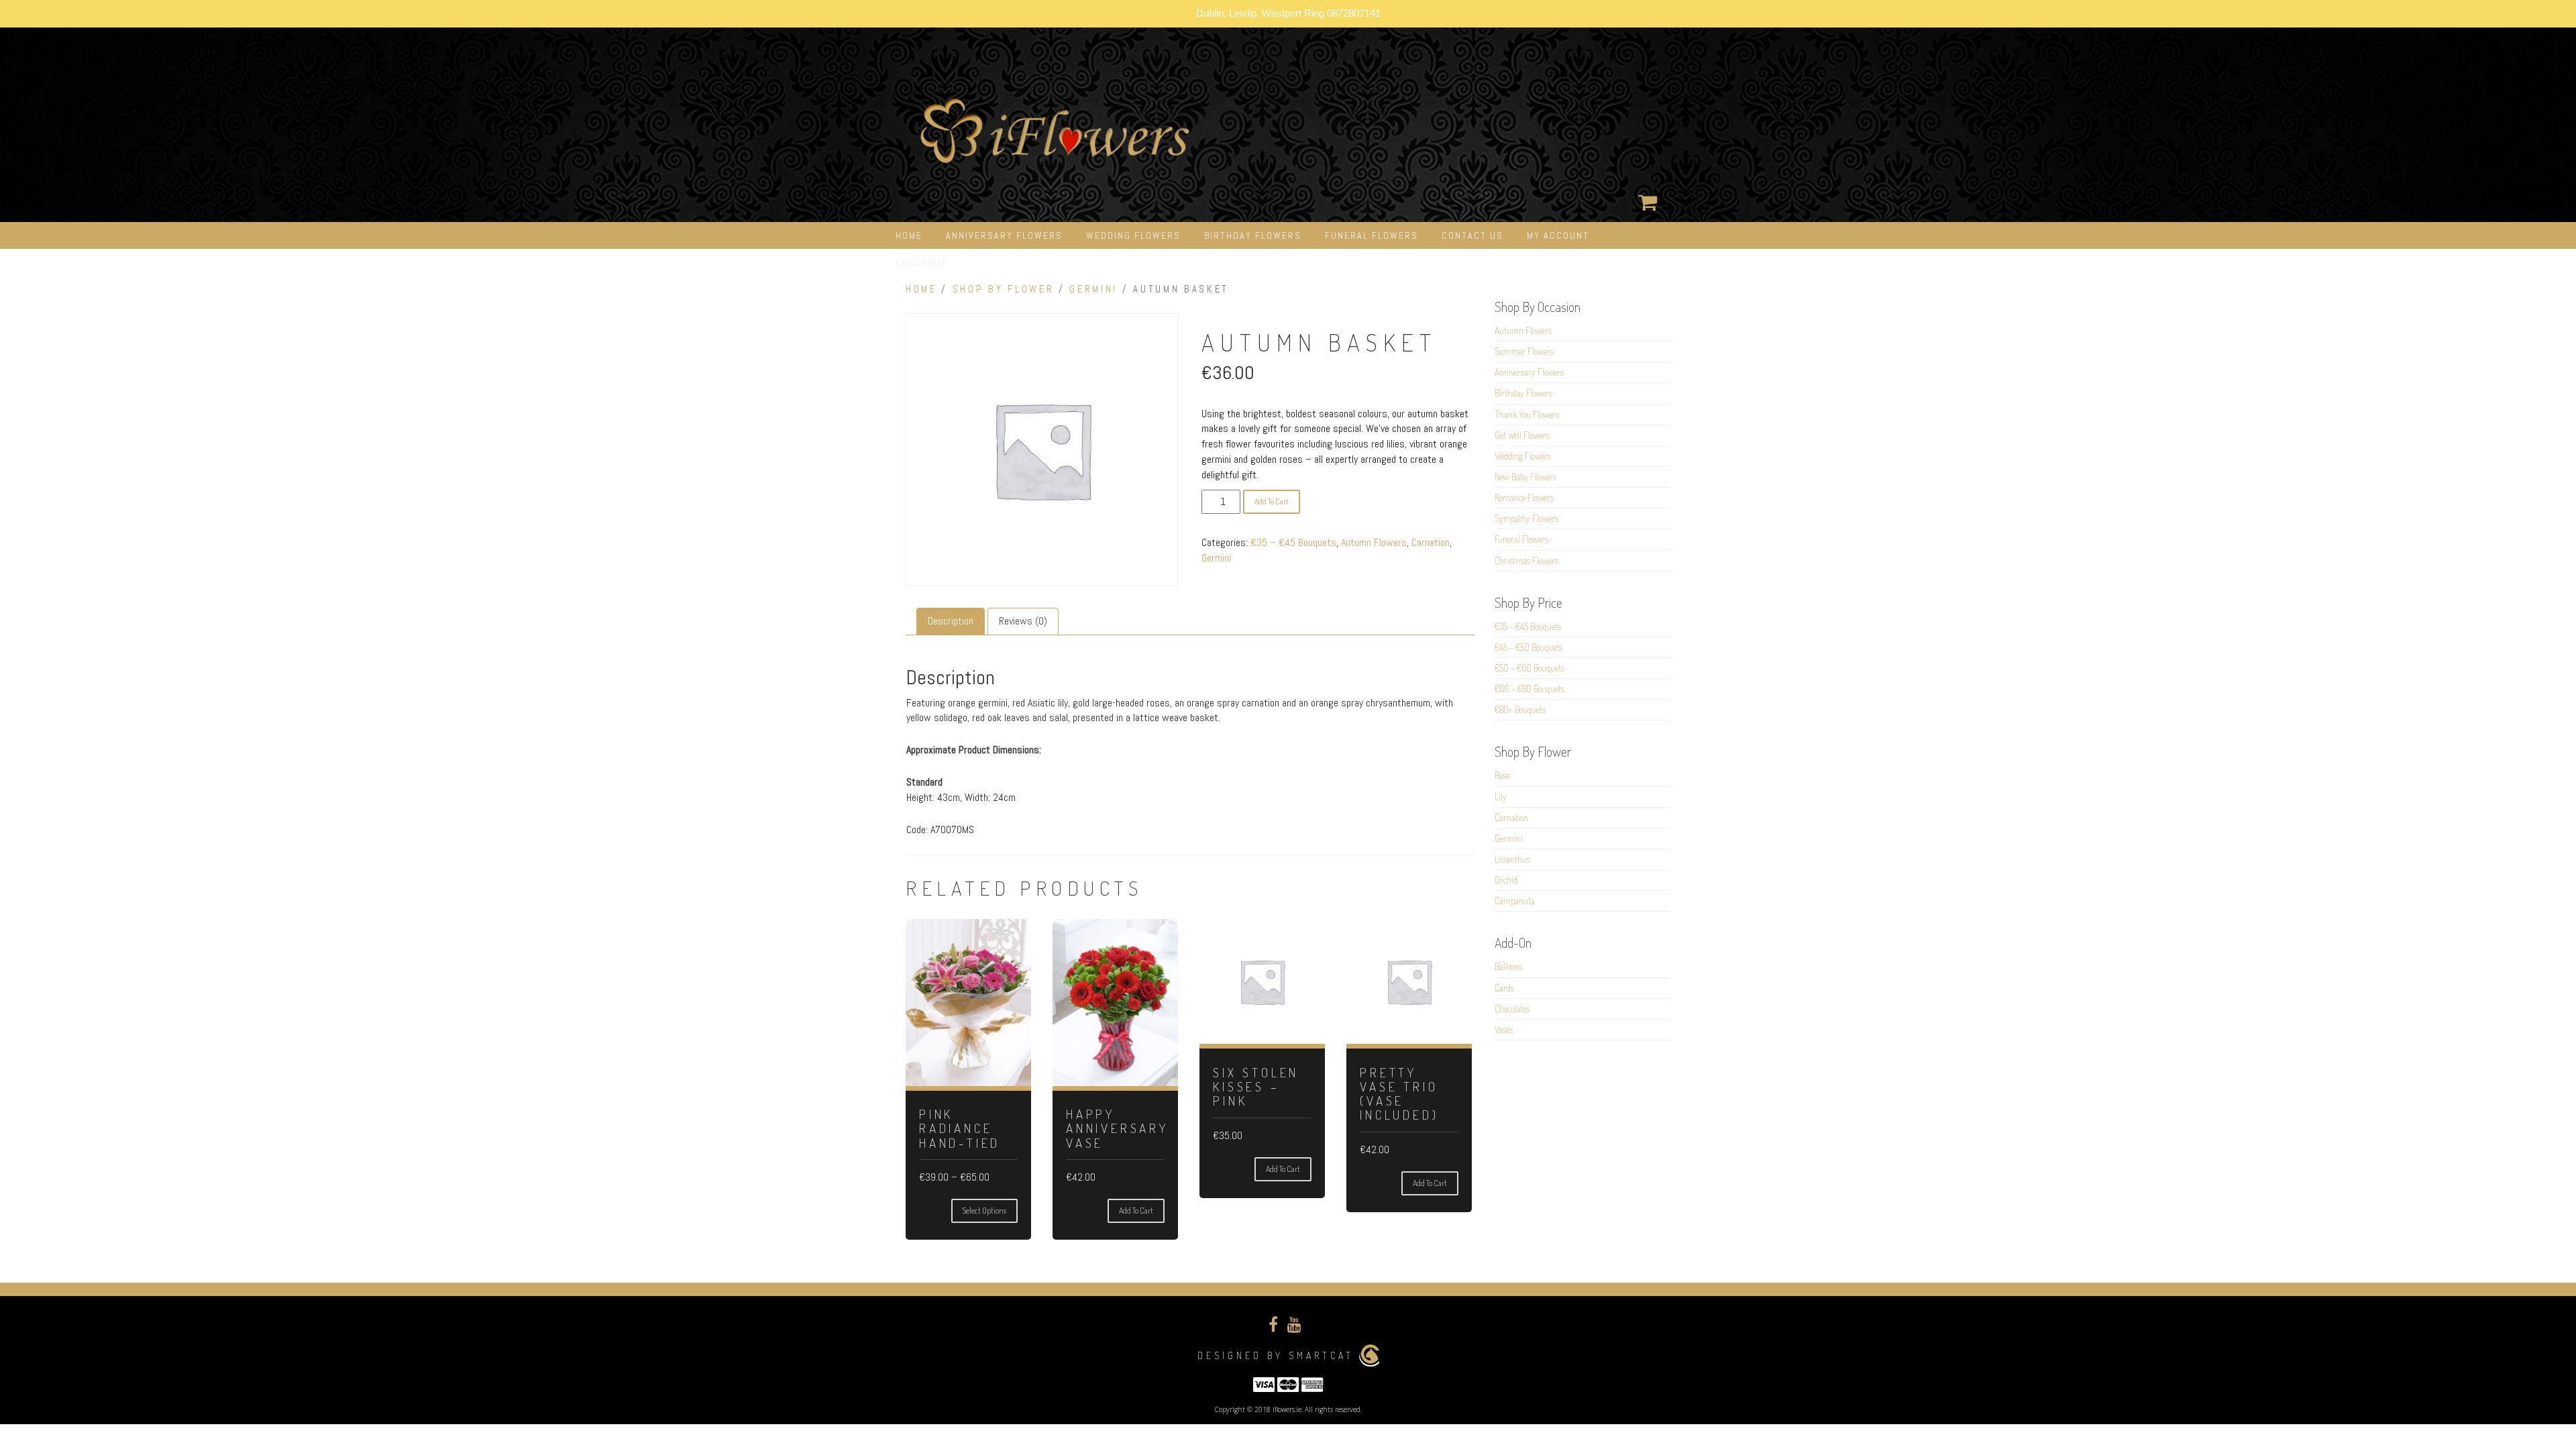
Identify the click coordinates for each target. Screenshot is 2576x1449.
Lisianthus (1512, 859)
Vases (1504, 1029)
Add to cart (1272, 501)
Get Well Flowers (1522, 435)
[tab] (951, 622)
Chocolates (1512, 1009)
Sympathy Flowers (1526, 518)
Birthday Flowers (1253, 235)
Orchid (1506, 880)
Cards (1504, 988)
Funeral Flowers (1372, 235)
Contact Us (1472, 235)
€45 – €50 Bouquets (1528, 647)
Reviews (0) (1023, 621)
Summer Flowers (1524, 351)
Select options (984, 1211)
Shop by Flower (1004, 289)
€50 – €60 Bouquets (1529, 668)
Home (909, 235)
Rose (1502, 775)
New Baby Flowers (1525, 477)
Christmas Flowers (1526, 560)
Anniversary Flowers (1004, 235)
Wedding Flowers (1133, 235)
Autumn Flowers (1374, 542)
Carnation (1431, 542)
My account (1558, 235)
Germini (1093, 289)
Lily (1501, 797)
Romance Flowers (1524, 497)
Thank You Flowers (1527, 414)
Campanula (1514, 901)
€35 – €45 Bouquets (1293, 542)
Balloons (1508, 966)
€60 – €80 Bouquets (1529, 689)
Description (951, 621)
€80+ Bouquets (1520, 709)
